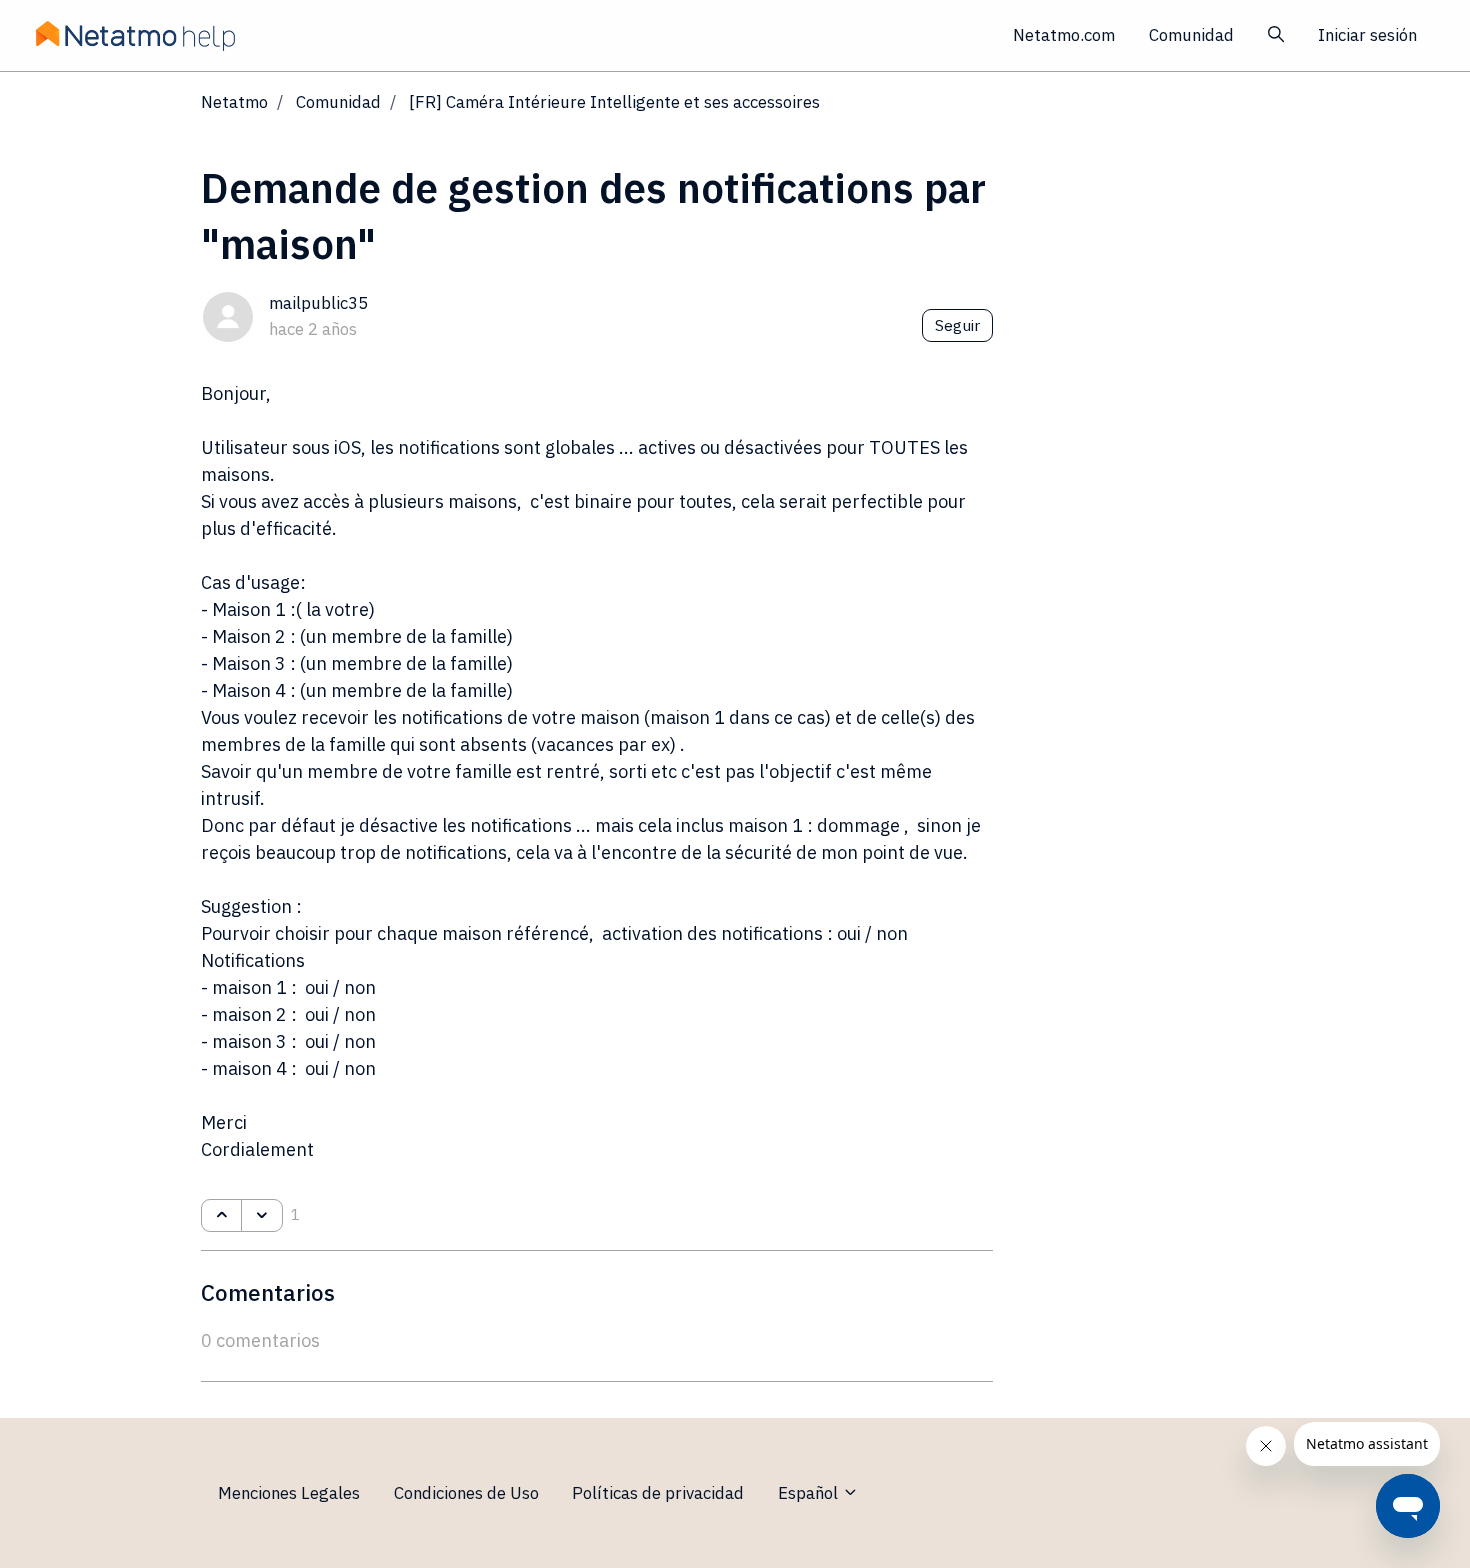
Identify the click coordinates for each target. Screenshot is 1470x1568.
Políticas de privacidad (658, 1493)
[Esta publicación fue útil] (221, 1216)
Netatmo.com (1064, 35)
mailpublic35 (318, 303)
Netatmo (234, 102)
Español (810, 1493)
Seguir (957, 325)
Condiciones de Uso (466, 1493)
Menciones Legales (289, 1493)
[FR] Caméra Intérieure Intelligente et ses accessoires (614, 102)
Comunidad (1191, 35)
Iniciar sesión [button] (1367, 35)
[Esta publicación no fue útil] (261, 1216)
